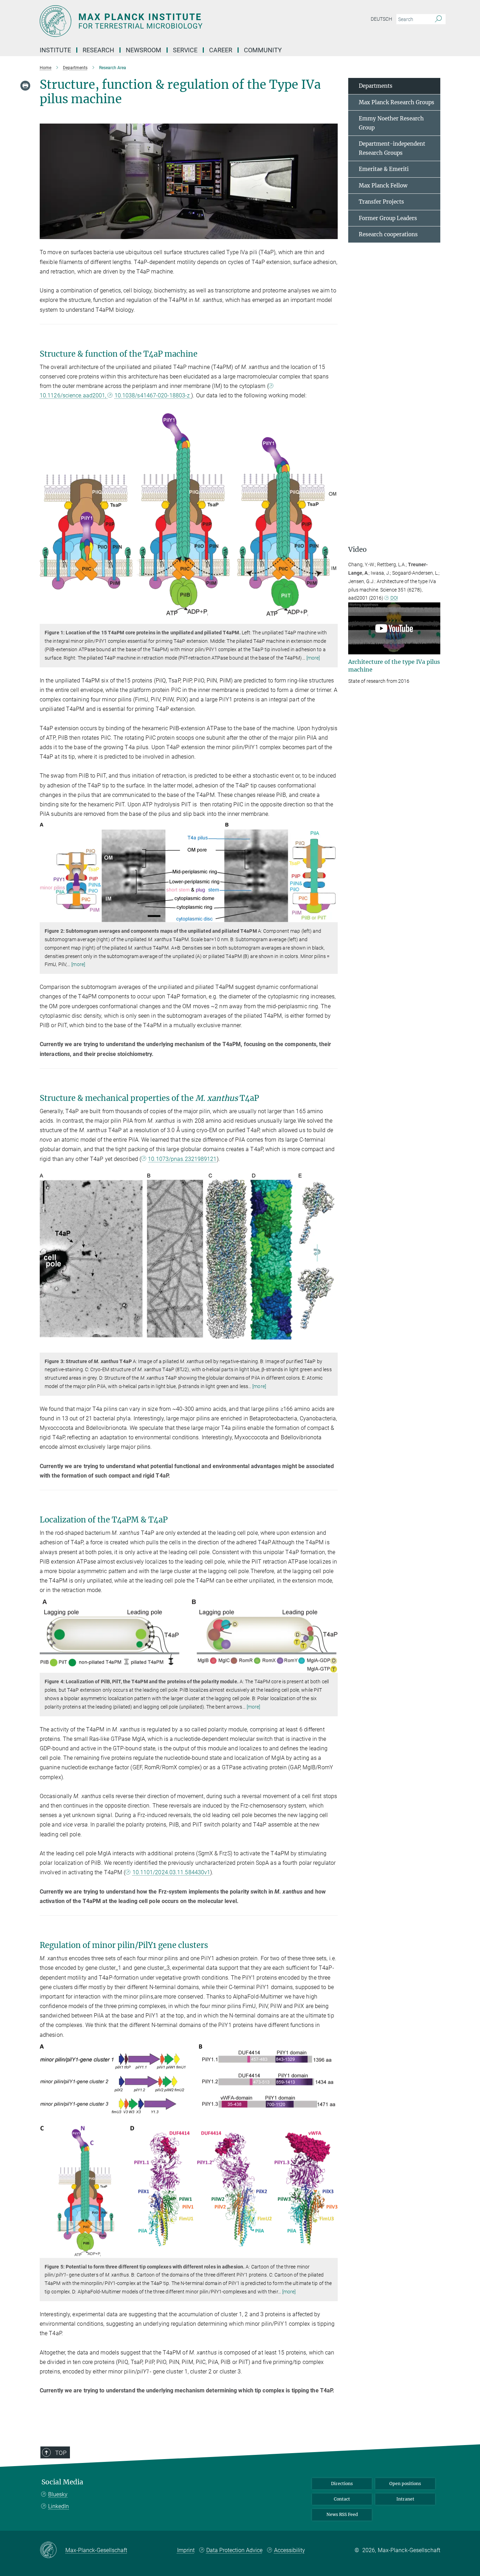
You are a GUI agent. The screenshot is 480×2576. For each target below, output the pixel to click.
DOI (394, 598)
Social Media (62, 2482)
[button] (332, 234)
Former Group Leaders (388, 218)
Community (263, 50)
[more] (313, 658)
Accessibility (290, 2550)
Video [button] (358, 550)
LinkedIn (59, 2506)
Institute (55, 50)
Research (98, 50)
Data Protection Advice (234, 2550)
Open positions (405, 2483)
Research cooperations (388, 234)
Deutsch (381, 19)
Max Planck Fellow (383, 186)
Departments (376, 86)
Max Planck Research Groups (397, 102)
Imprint (186, 2550)
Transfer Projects (381, 202)
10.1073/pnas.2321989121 (182, 1159)
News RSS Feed (342, 2514)
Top (61, 2453)
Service (185, 50)
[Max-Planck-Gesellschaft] (53, 2550)
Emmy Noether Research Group (391, 123)
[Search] (438, 19)
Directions (342, 2483)
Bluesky (58, 2494)
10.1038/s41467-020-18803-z (153, 395)
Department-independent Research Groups (392, 148)
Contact (342, 2499)
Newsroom (144, 50)
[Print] (25, 86)
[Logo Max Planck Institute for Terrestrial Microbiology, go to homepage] (171, 21)
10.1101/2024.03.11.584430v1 (171, 1872)
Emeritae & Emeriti (384, 169)
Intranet (405, 2499)
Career (221, 50)
